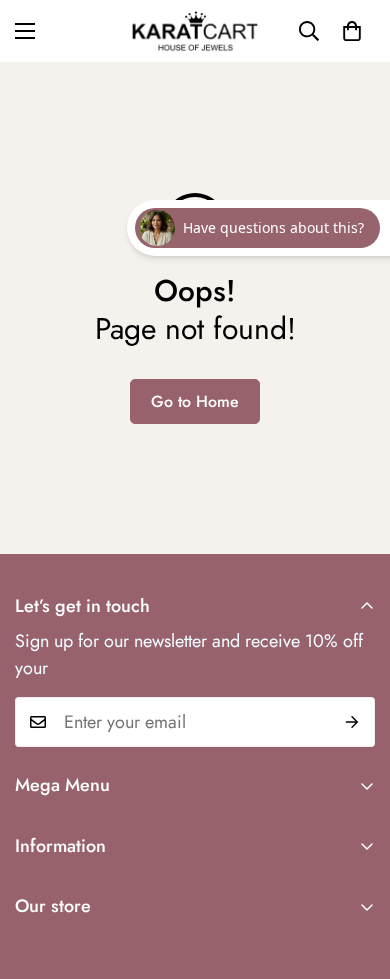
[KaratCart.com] (195, 31)
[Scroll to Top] (354, 873)
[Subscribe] (352, 722)
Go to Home (195, 401)
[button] (352, 31)
